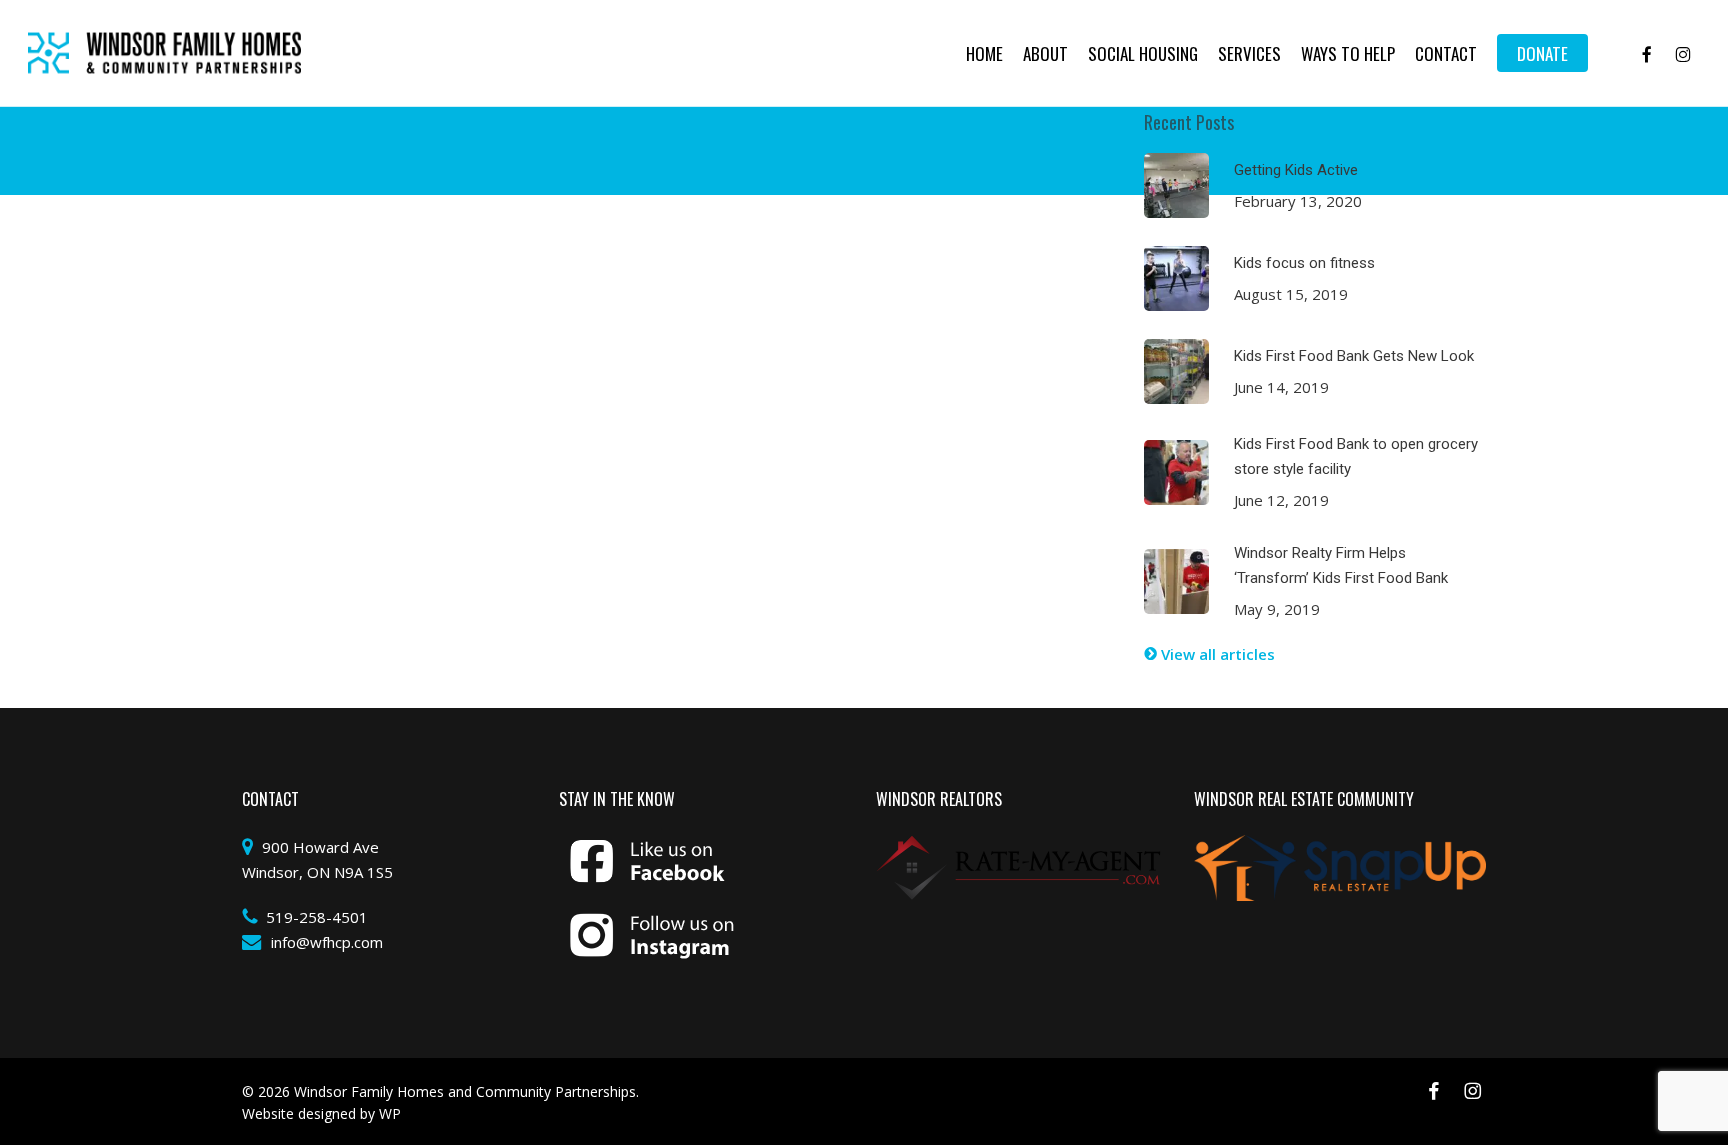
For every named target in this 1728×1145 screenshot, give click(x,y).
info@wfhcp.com (327, 942)
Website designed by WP (321, 1113)
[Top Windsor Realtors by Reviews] (1018, 847)
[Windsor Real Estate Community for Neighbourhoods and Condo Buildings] (1340, 847)
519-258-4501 (317, 917)
